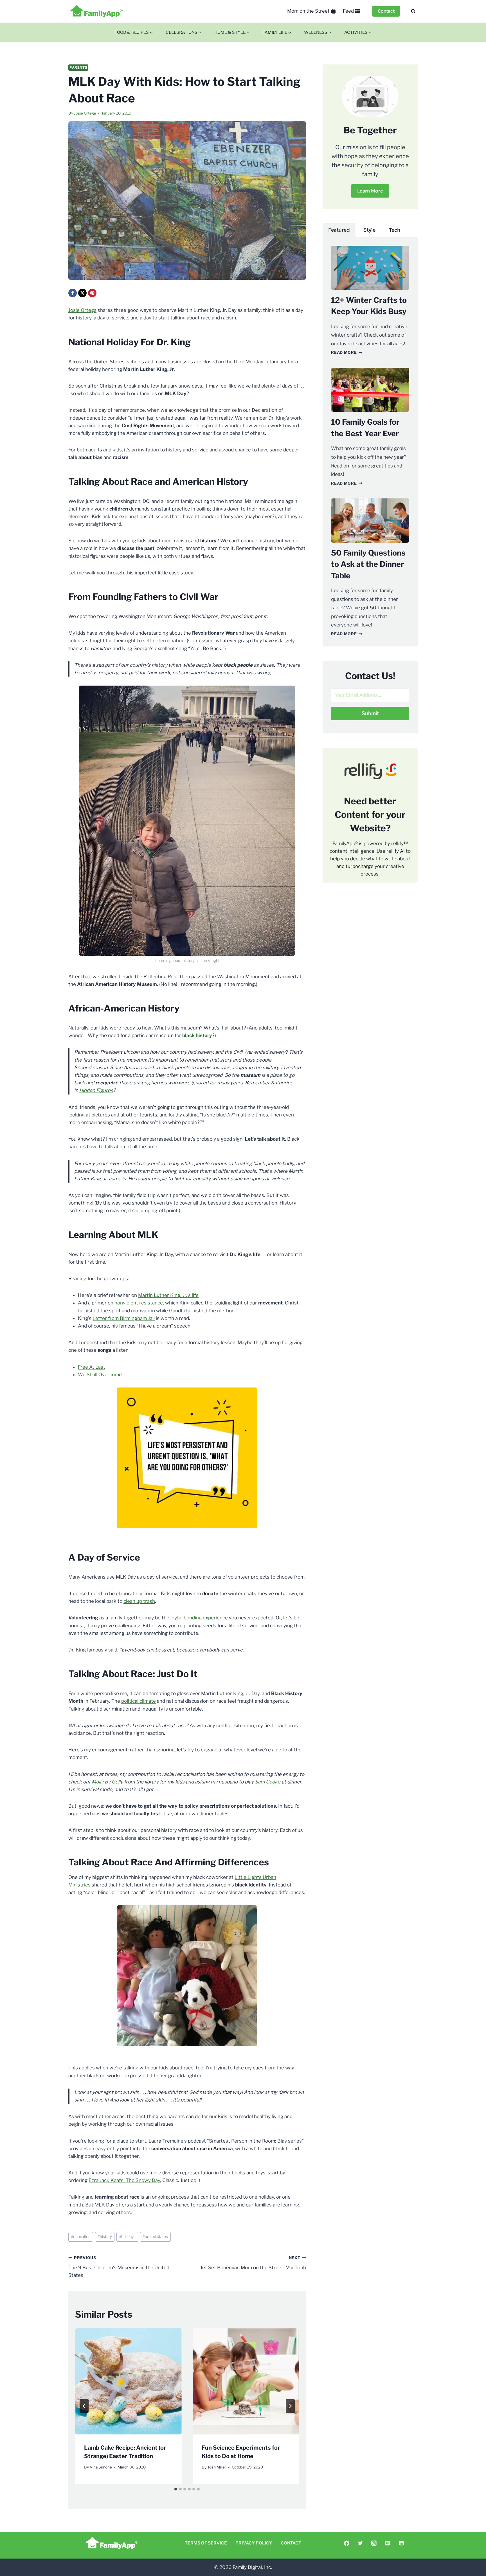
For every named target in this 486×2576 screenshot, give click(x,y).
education (81, 2237)
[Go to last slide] (84, 2406)
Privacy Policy (254, 2543)
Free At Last (92, 1367)
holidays (127, 2237)
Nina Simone (101, 2467)
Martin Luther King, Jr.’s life (168, 1295)
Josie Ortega (85, 113)
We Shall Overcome (100, 1375)
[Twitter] (360, 2543)
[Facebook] (73, 293)
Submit (370, 713)
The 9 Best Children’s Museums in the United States (119, 2267)
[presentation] (128, 2381)
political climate (139, 1701)
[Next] (290, 2406)
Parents (78, 68)
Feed (348, 11)
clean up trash (139, 1601)
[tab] (176, 2489)
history (105, 2237)
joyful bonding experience (199, 1618)
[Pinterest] (92, 293)
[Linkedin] (401, 2543)
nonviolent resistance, (139, 1303)
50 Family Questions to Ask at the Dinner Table (368, 564)
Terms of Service (206, 2543)
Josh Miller (217, 2467)
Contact (386, 11)
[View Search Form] (413, 11)
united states (155, 2237)
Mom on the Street (308, 11)
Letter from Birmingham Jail (124, 1318)
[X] (82, 293)
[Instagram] (374, 2543)
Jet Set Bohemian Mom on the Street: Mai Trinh (253, 2263)
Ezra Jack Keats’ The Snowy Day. (125, 2180)
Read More (347, 352)
